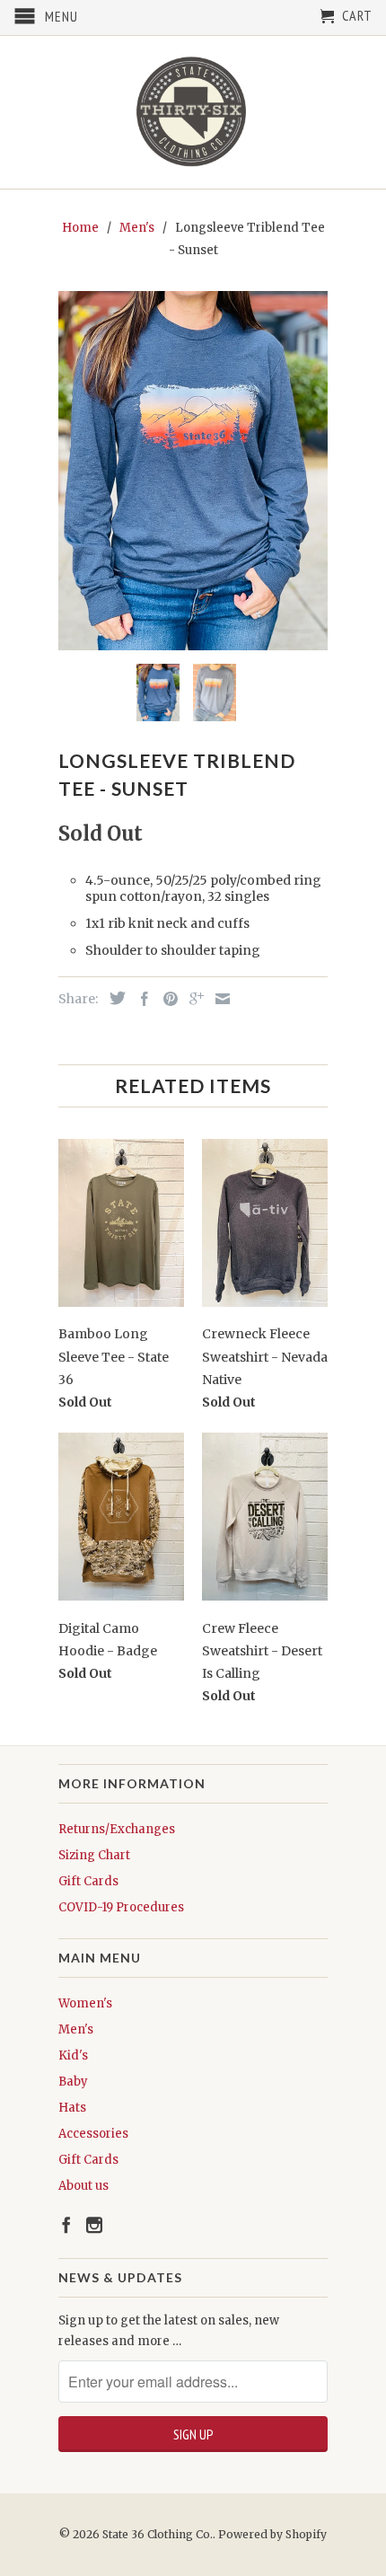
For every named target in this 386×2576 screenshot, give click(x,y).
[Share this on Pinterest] (166, 999)
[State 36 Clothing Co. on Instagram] (94, 2225)
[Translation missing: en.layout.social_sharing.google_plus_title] (192, 999)
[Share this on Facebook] (140, 999)
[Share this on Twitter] (113, 998)
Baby (73, 2082)
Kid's (73, 2056)
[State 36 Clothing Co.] (193, 112)
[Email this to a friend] (218, 999)
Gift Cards (88, 1881)
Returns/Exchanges (117, 1829)
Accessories (93, 2134)
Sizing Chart (94, 1855)
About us (83, 2186)
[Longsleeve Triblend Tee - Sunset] (193, 471)
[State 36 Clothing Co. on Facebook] (66, 2225)
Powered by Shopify (272, 2534)
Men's (76, 2029)
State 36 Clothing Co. (158, 2534)
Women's (85, 2003)
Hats (72, 2108)
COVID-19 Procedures (121, 1907)
